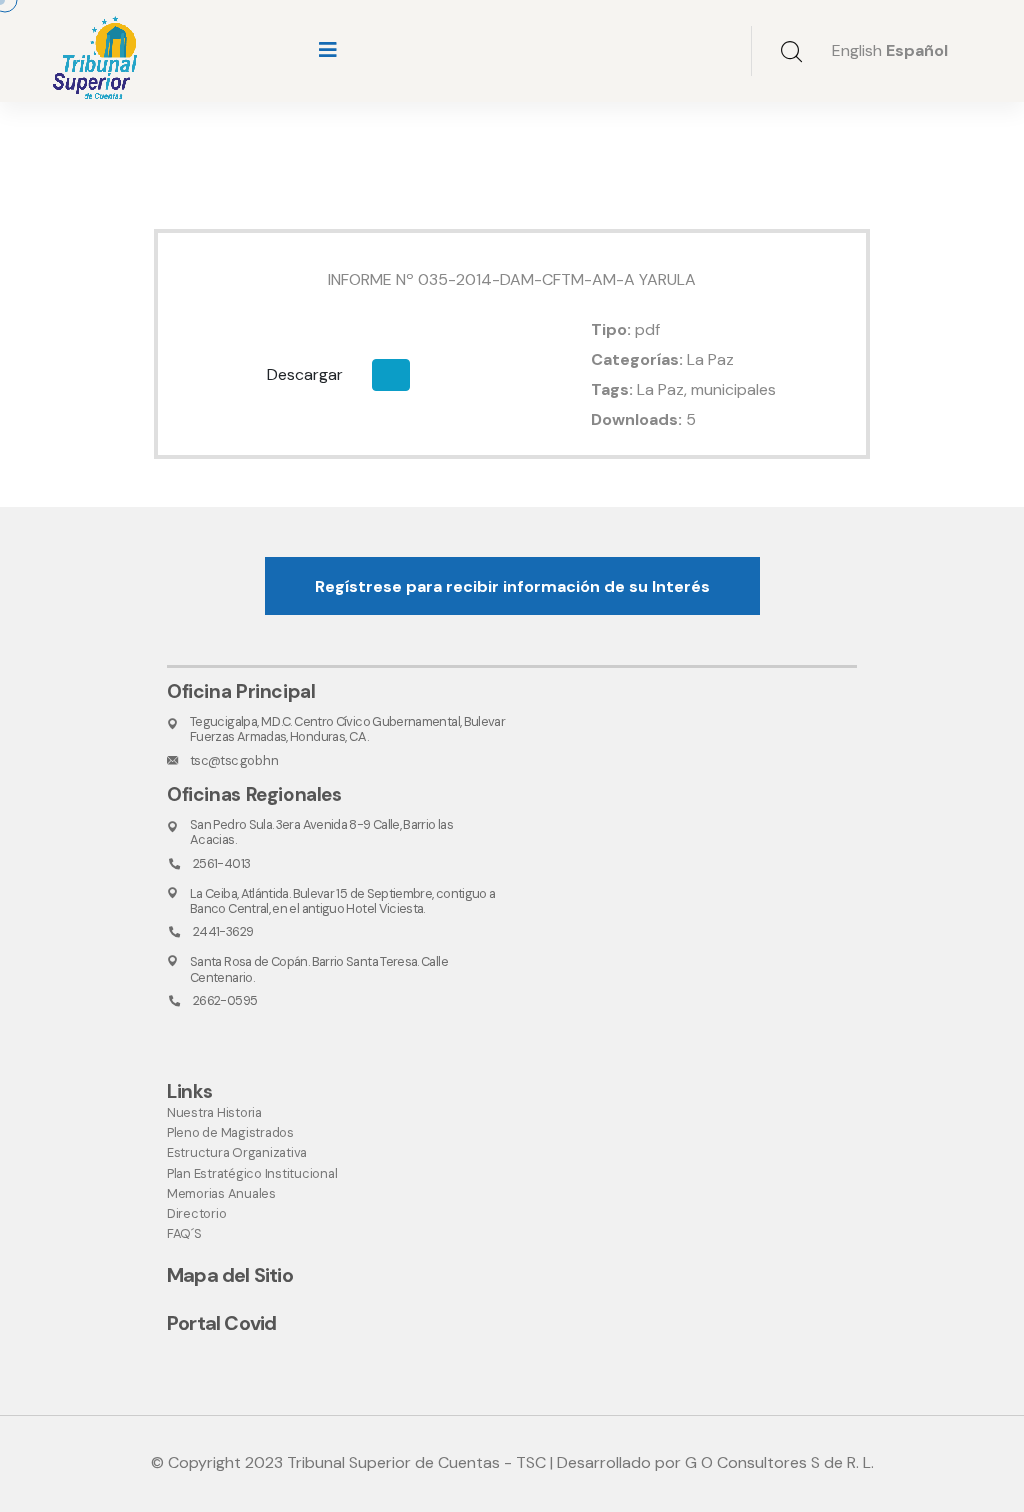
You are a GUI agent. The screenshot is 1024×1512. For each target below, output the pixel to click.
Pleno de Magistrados (230, 1132)
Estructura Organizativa (237, 1152)
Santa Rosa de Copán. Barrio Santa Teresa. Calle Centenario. (319, 969)
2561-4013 (221, 863)
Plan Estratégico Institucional (252, 1173)
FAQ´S (184, 1233)
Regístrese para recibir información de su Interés (512, 586)
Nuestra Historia (214, 1112)
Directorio (196, 1213)
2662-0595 (225, 1000)
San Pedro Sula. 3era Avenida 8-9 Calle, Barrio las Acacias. (321, 832)
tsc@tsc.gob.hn (234, 760)
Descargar (305, 374)
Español (917, 50)
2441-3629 (223, 931)
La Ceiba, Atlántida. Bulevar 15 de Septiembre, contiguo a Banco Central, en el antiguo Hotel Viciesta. (343, 901)
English (857, 50)
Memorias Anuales (221, 1193)
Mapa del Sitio (230, 1275)
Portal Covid (221, 1323)
